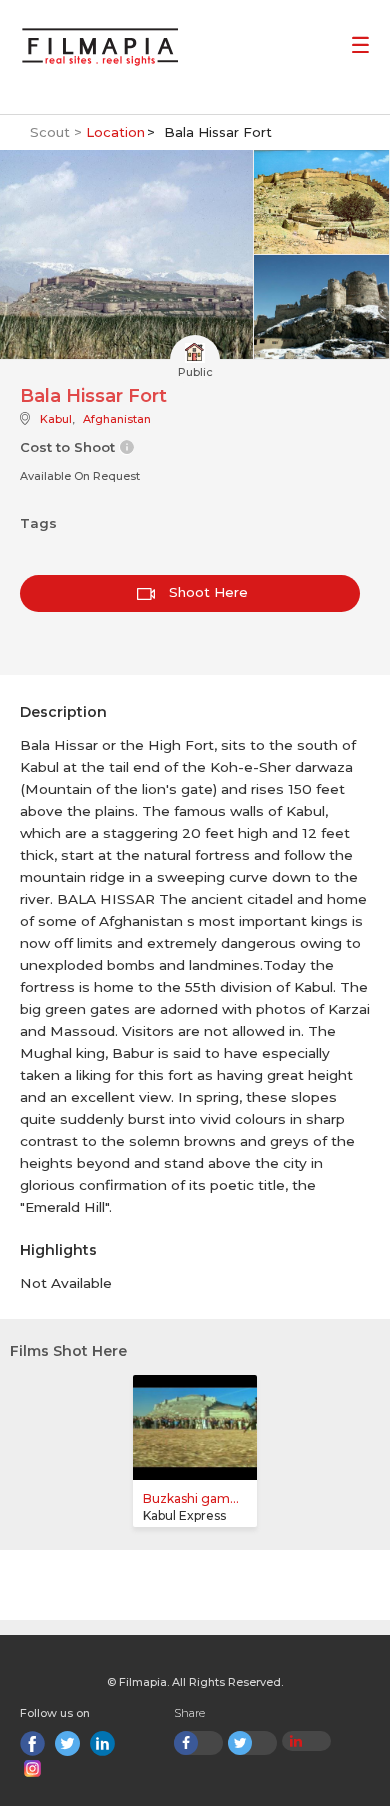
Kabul (56, 419)
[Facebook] (32, 1743)
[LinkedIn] (102, 1743)
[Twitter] (67, 1743)
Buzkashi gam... (191, 1498)
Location (115, 132)
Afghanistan (117, 419)
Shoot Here (206, 592)
